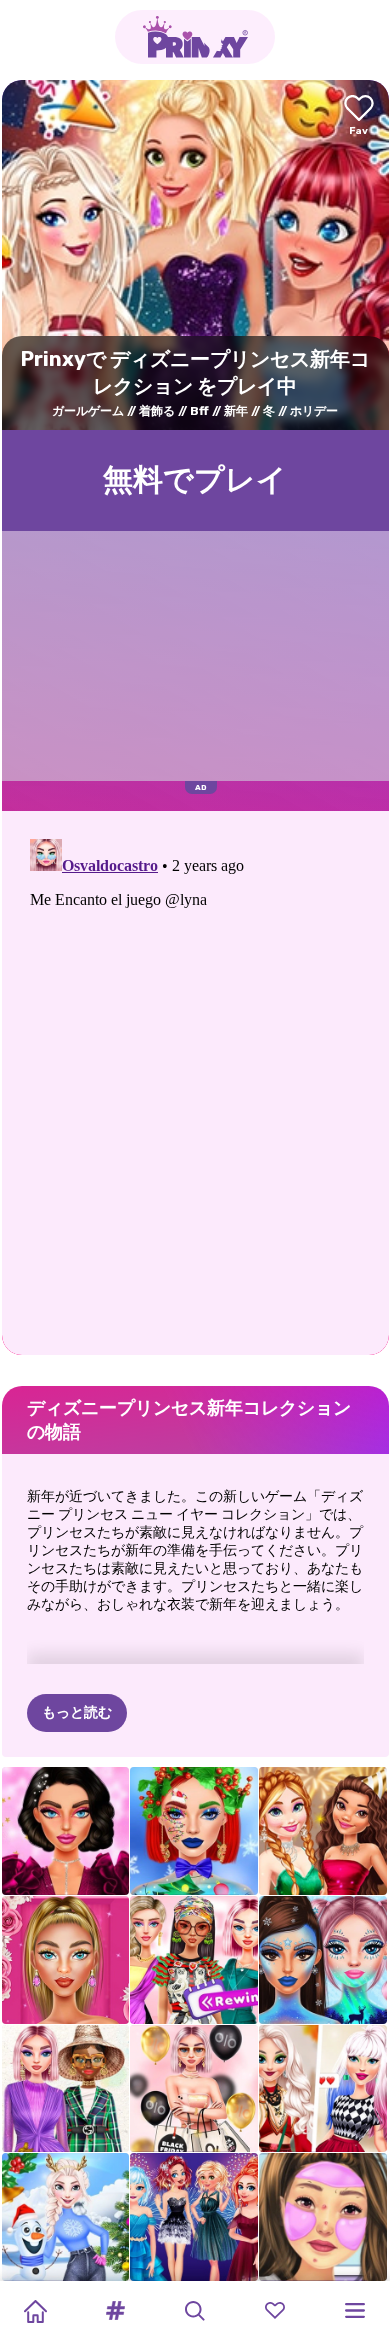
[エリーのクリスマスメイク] (194, 1831)
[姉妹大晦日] (194, 2217)
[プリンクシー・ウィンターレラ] (323, 1960)
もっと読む (77, 1712)
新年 (236, 411)
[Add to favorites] (359, 116)
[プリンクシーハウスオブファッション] (66, 2089)
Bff (199, 411)
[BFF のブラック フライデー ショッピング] (194, 2089)
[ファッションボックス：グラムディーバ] (66, 1960)
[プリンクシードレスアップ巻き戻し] (194, 1960)
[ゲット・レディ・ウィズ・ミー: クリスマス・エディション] (323, 2217)
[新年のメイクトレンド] (66, 1831)
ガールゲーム (88, 411)
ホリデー (314, 411)
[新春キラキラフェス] (323, 1831)
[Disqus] (195, 1081)
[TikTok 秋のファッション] (323, 2089)
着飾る (157, 411)
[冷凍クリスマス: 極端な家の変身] (66, 2217)
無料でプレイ (195, 480)
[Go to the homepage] (195, 37)
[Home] (35, 2311)
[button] (115, 2311)
